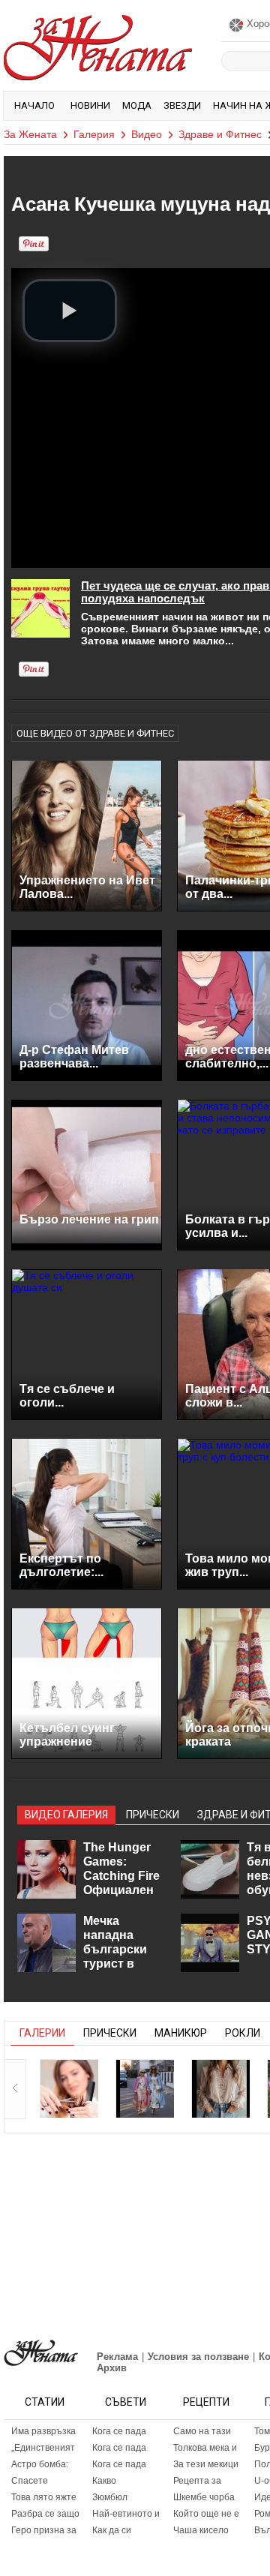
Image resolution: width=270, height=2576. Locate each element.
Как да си (112, 2530)
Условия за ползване (198, 2357)
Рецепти (206, 2402)
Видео (147, 134)
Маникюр (181, 2033)
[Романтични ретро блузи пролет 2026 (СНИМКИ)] (220, 2088)
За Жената (30, 134)
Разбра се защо (45, 2514)
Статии (45, 2402)
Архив (112, 2368)
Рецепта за (197, 2481)
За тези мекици (206, 2464)
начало (34, 105)
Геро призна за (44, 2530)
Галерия (94, 134)
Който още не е (206, 2514)
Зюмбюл (110, 2497)
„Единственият (43, 2448)
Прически (110, 2033)
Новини (90, 105)
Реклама (117, 2357)
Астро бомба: (40, 2464)
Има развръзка (43, 2431)
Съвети (126, 2402)
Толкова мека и (205, 2448)
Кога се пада (119, 2431)
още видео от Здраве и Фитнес (95, 733)
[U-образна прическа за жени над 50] (69, 2088)
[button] (70, 311)
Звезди (182, 105)
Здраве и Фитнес (220, 134)
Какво (104, 2481)
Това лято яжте (44, 2497)
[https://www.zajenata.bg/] (41, 2353)
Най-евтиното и (126, 2514)
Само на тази (202, 2431)
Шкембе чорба (204, 2497)
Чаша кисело (201, 2530)
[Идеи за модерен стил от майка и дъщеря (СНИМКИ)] (145, 2088)
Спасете (30, 2481)
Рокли (243, 2033)
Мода (137, 105)
